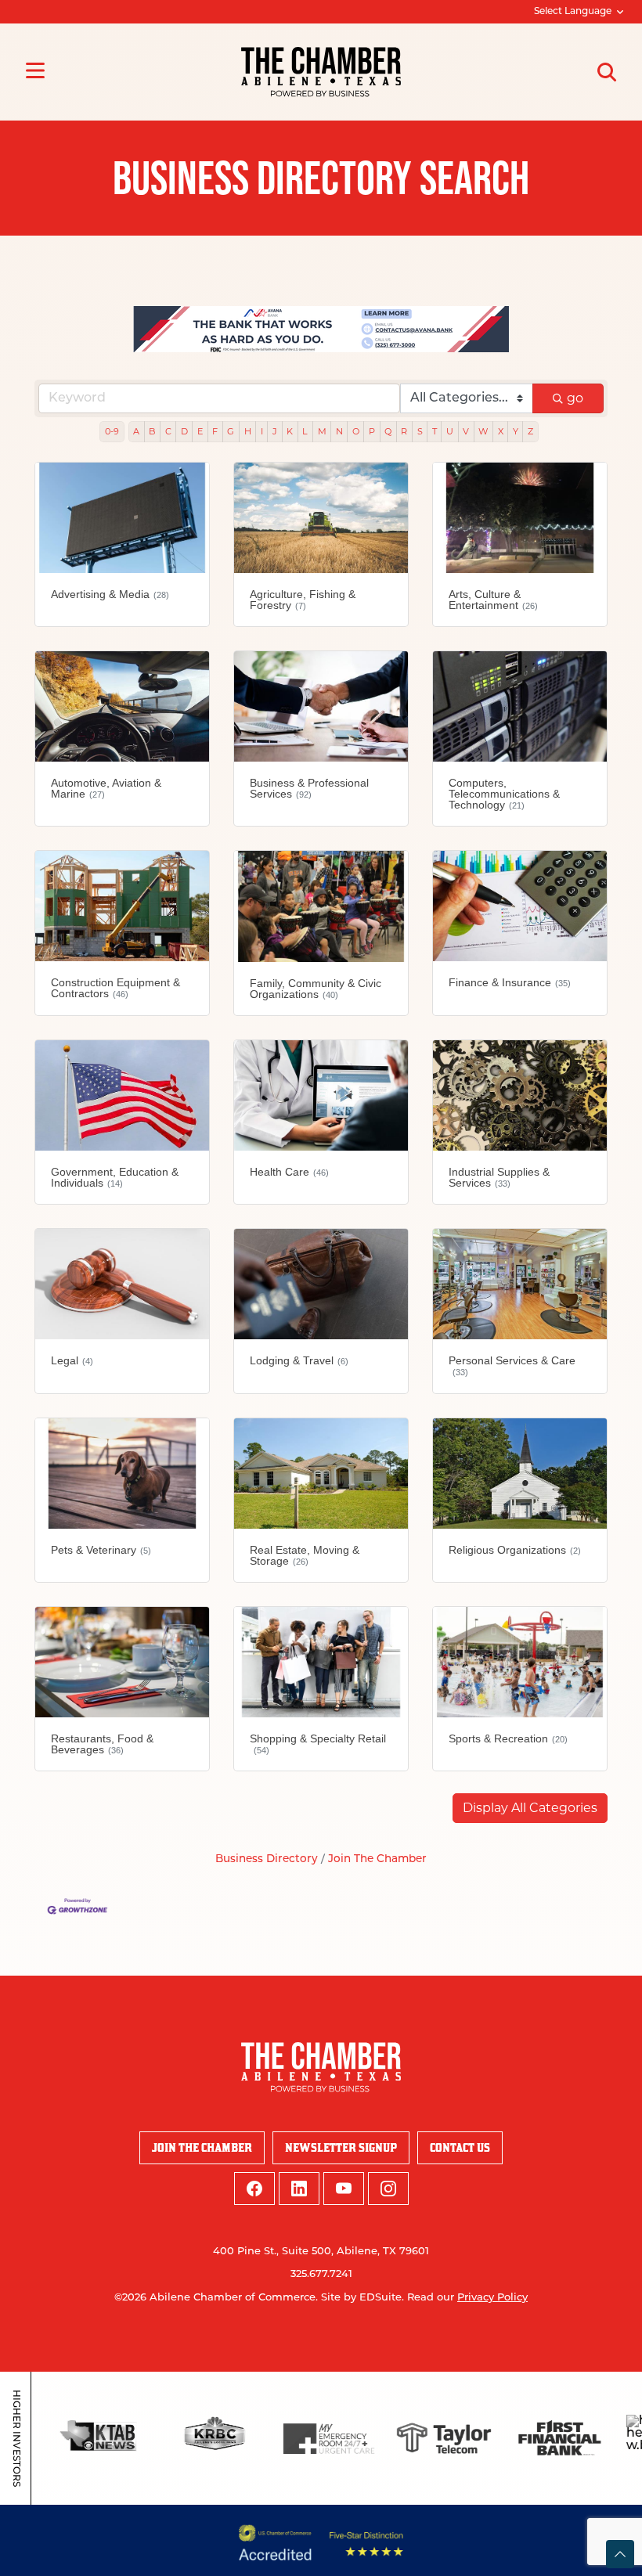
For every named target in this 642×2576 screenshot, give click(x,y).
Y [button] (516, 431)
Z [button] (530, 431)
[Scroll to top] (620, 2554)
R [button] (404, 431)
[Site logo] (321, 72)
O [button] (356, 431)
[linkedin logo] (299, 2189)
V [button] (466, 431)
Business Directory (267, 1859)
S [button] (420, 431)
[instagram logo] (388, 2189)
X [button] (501, 431)
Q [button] (388, 431)
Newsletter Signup (341, 2147)
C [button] (168, 431)
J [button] (275, 431)
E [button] (200, 431)
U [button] (450, 431)
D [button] (184, 431)
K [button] (290, 431)
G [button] (231, 431)
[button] (530, 1808)
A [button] (136, 431)
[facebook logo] (254, 2189)
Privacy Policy (492, 2298)
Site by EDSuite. (362, 2298)
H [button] (248, 431)
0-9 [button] (112, 431)
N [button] (339, 431)
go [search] (575, 398)
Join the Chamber (202, 2147)
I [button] (262, 431)
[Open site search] (607, 72)
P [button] (372, 431)
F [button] (215, 431)
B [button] (152, 431)
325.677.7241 (321, 2274)
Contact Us (460, 2147)
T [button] (435, 431)
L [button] (305, 431)
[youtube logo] (344, 2189)
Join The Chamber (377, 1859)
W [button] (483, 431)
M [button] (322, 431)
